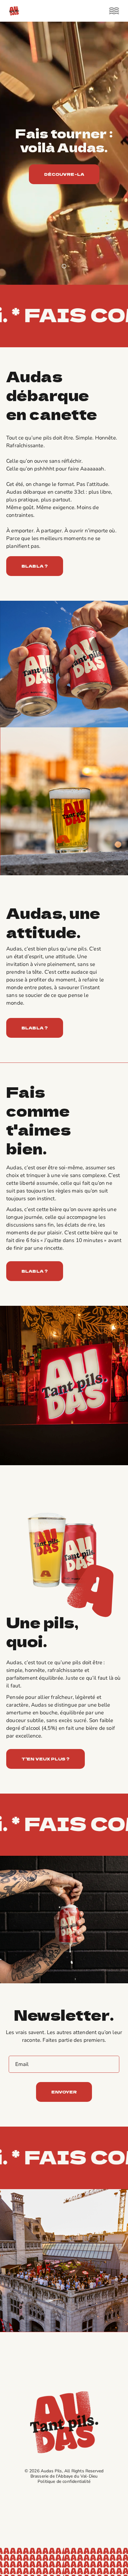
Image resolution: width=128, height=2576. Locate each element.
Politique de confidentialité (64, 2481)
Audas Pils (51, 2471)
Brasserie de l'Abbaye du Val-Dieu (64, 2476)
